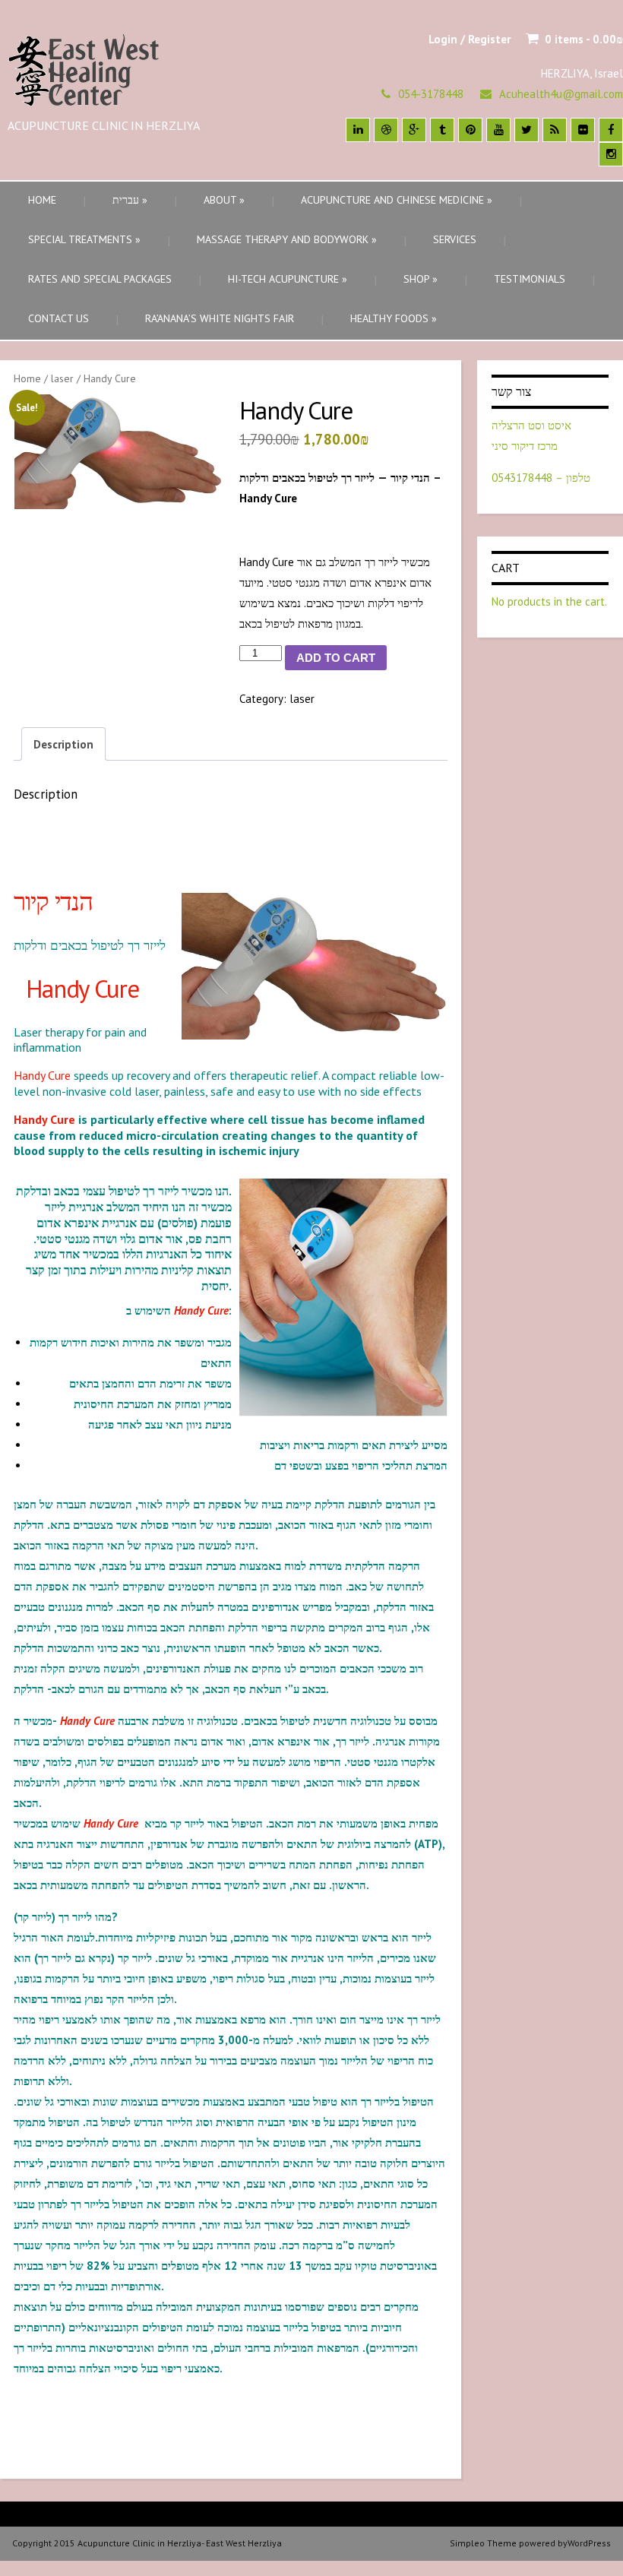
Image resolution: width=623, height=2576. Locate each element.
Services (455, 239)
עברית (130, 200)
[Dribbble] (386, 130)
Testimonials (530, 279)
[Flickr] (583, 130)
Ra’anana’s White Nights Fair (220, 318)
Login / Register (470, 39)
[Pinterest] (470, 130)
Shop (421, 279)
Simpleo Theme (483, 2543)
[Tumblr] (442, 130)
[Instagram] (611, 154)
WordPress (589, 2543)
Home (42, 200)
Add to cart (336, 658)
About (224, 200)
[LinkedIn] (358, 130)
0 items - (584, 39)
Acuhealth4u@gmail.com (561, 94)
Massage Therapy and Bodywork (287, 239)
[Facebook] (611, 130)
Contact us (59, 318)
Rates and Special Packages (100, 279)
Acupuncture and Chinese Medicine (397, 200)
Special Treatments (84, 239)
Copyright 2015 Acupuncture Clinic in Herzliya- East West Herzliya (147, 2543)
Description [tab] (63, 744)
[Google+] (414, 130)
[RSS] (555, 130)
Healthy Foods (394, 318)
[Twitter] (527, 130)
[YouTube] (498, 130)
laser (62, 378)
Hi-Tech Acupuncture (288, 279)
